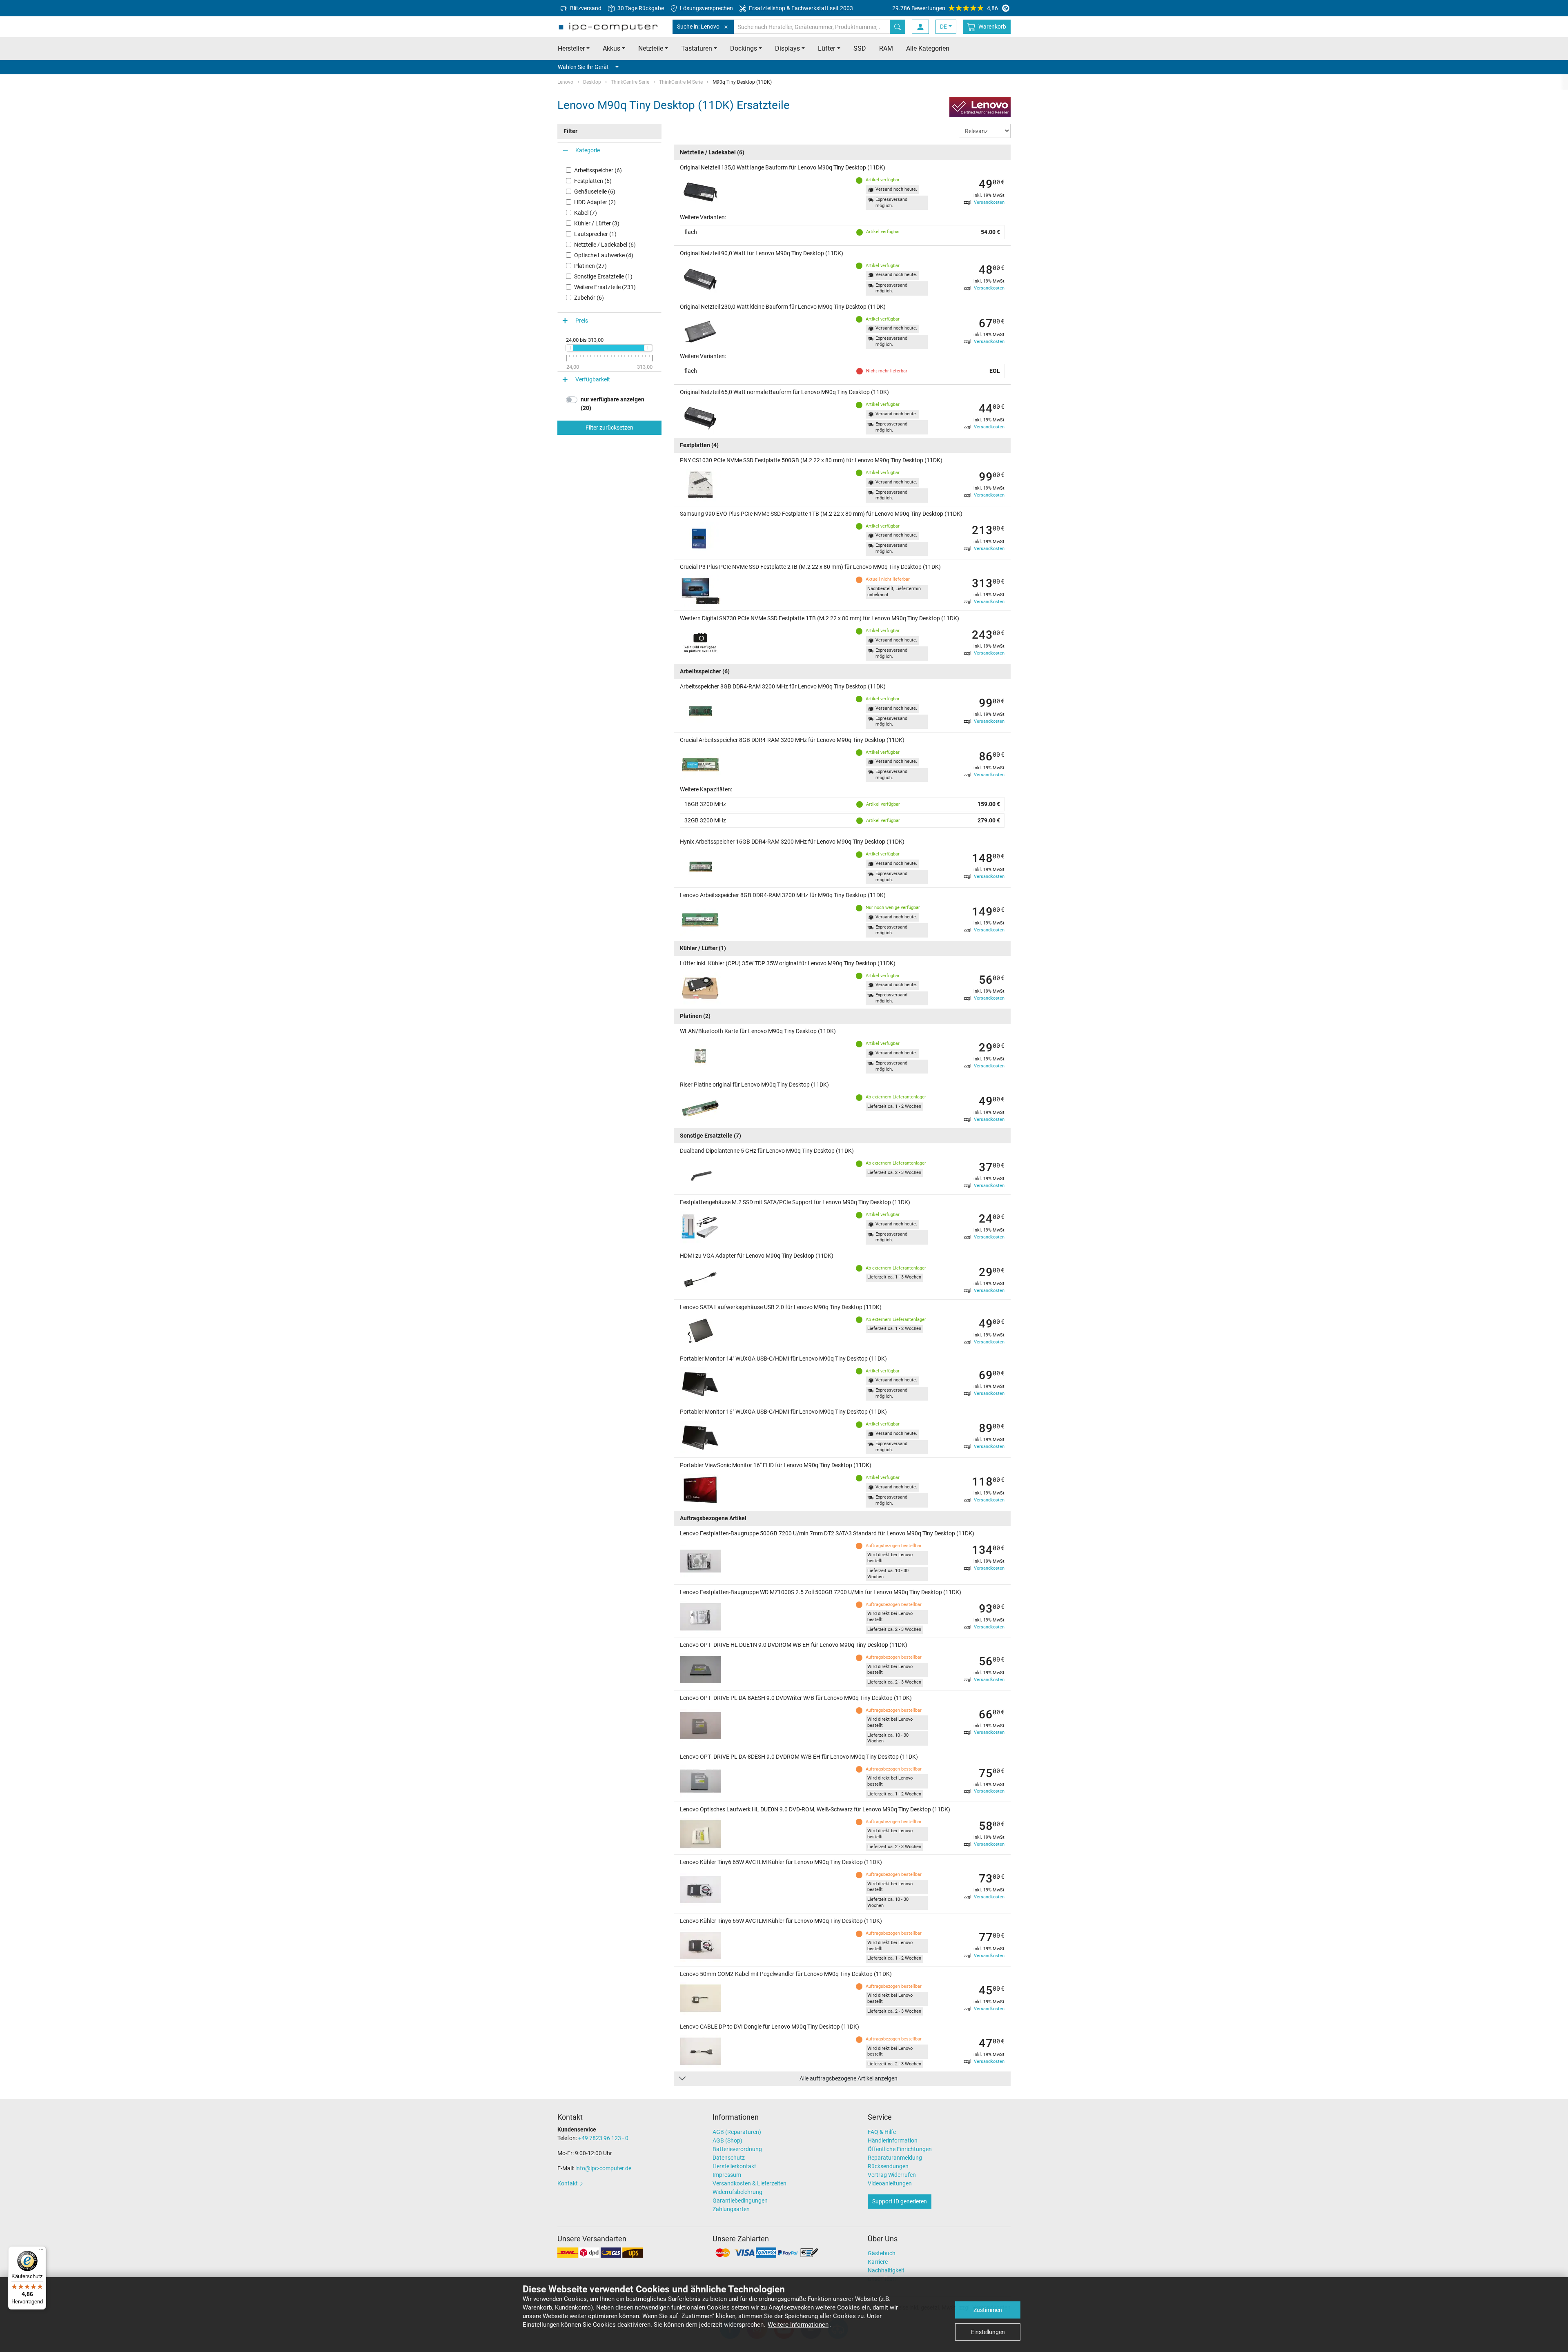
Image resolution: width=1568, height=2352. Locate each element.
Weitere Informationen (798, 2325)
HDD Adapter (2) (595, 202)
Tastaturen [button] (697, 48)
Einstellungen (988, 2332)
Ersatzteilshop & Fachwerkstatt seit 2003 (800, 8)
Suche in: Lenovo (698, 27)
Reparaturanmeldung (895, 2158)
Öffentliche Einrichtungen (900, 2149)
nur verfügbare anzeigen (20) (612, 404)
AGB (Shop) (727, 2140)
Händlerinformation (893, 2140)
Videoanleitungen (890, 2183)
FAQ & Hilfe (882, 2132)
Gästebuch (882, 2253)
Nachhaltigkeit (886, 2270)
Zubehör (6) (589, 298)
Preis (582, 321)
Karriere (878, 2262)
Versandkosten (989, 202)
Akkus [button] (611, 48)
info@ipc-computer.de (603, 2168)
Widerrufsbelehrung (737, 2192)
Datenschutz (729, 2158)
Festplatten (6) (593, 181)
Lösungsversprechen (706, 8)
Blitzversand (585, 8)
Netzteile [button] (651, 48)
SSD (860, 48)
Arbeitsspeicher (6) (598, 170)
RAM (886, 48)
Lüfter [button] (826, 48)
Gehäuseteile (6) (595, 192)
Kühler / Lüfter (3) (597, 223)
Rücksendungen (888, 2166)
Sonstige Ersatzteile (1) (603, 276)
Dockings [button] (744, 48)
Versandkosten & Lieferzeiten (749, 2183)
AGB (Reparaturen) (737, 2132)
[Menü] (41, 2251)
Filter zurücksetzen (609, 428)
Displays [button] (787, 48)
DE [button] (943, 27)
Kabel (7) (586, 213)
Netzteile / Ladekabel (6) (605, 245)
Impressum (727, 2175)
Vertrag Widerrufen (892, 2175)
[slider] (569, 348)
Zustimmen (988, 2310)
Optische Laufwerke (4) (604, 255)
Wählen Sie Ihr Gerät (583, 67)
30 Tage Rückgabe (640, 8)
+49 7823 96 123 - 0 (603, 2138)
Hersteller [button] (571, 48)
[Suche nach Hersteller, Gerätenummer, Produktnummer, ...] (898, 27)
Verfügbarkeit (593, 379)
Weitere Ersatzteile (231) (605, 287)
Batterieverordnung (737, 2149)
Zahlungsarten (731, 2209)
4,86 (945, 8)
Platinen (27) (590, 266)
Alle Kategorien (928, 48)
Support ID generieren (900, 2201)
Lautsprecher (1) (595, 234)
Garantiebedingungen (740, 2201)
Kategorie (588, 150)
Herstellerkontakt (734, 2166)
